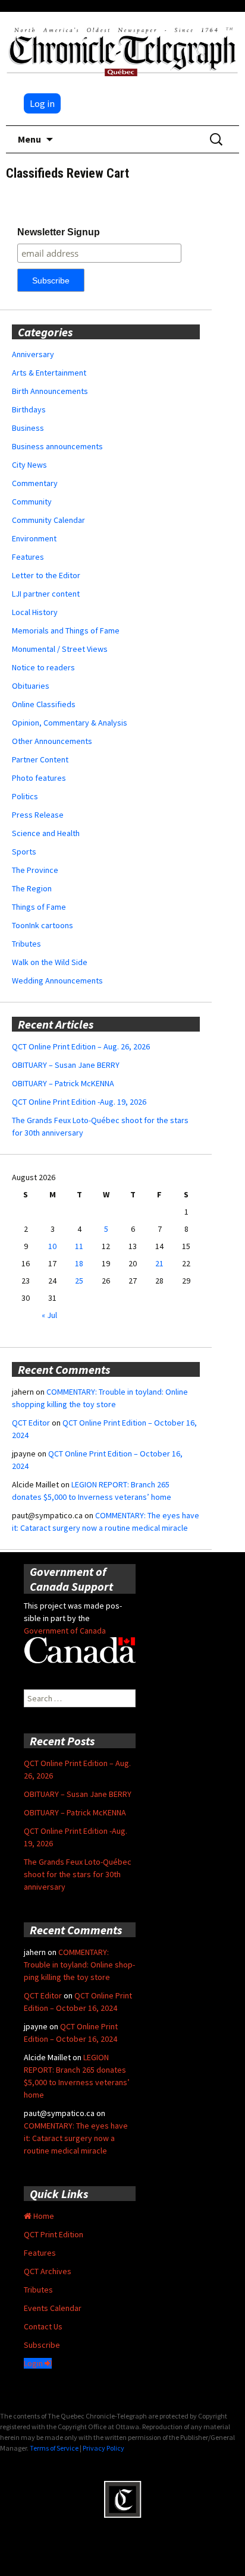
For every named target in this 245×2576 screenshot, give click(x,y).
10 (52, 1246)
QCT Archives (48, 2271)
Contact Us (43, 2326)
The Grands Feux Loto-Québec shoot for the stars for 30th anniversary (78, 1874)
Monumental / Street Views (60, 649)
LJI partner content (46, 594)
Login (34, 2363)
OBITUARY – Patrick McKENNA (63, 1083)
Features (28, 557)
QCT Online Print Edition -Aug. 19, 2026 (79, 1102)
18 (79, 1263)
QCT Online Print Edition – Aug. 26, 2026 (81, 1046)
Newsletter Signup (59, 232)
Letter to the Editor (46, 575)
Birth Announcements (50, 391)
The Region (32, 888)
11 (79, 1246)
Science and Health (46, 833)
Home (43, 2216)
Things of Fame (39, 907)
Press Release (38, 815)
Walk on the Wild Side (50, 962)
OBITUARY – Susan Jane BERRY (66, 1065)
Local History (35, 612)
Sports (24, 852)
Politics (25, 796)
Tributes (26, 944)
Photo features (39, 778)
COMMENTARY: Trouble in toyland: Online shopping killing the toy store (79, 1965)
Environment (34, 538)
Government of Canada (65, 1631)
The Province (35, 870)
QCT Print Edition (54, 2234)
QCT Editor (31, 1423)
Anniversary (33, 354)
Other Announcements (52, 741)
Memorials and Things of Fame (66, 630)
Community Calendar (48, 520)
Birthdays (29, 409)
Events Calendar (53, 2308)
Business (28, 428)
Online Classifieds (44, 704)
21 (159, 1263)
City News (29, 465)
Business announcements (57, 446)
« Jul (49, 1315)
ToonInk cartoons (43, 925)
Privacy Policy (103, 2448)
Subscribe (42, 2345)
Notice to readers (43, 667)
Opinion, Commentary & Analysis (70, 723)
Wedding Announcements (57, 980)
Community (32, 502)
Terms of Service (54, 2448)
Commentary (35, 483)
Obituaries (31, 686)
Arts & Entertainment (49, 373)
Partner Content (40, 759)
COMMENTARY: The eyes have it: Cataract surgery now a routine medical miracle (76, 2138)
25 (79, 1281)
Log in (42, 103)
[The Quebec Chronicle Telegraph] (122, 50)
